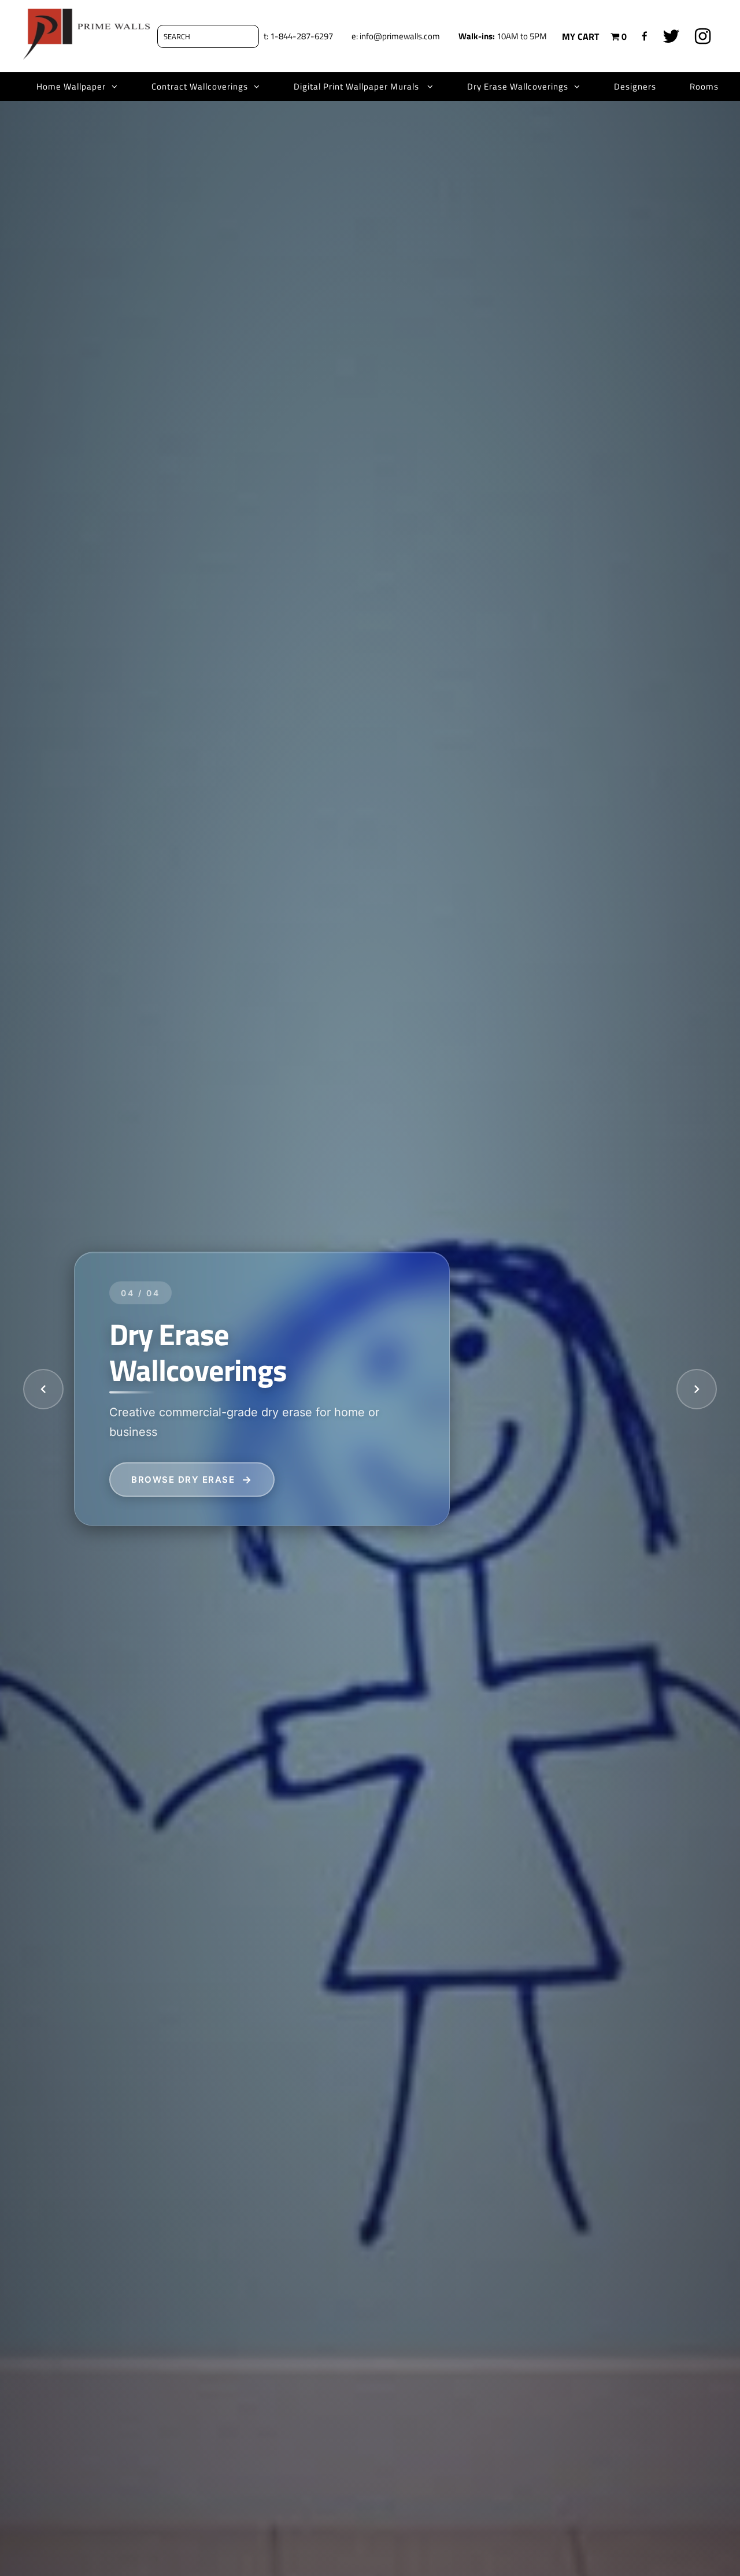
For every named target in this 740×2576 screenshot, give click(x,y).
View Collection (178, 1479)
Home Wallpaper (71, 86)
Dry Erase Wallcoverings (518, 86)
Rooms (704, 86)
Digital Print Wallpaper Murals (358, 86)
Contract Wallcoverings (200, 86)
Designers (635, 86)
